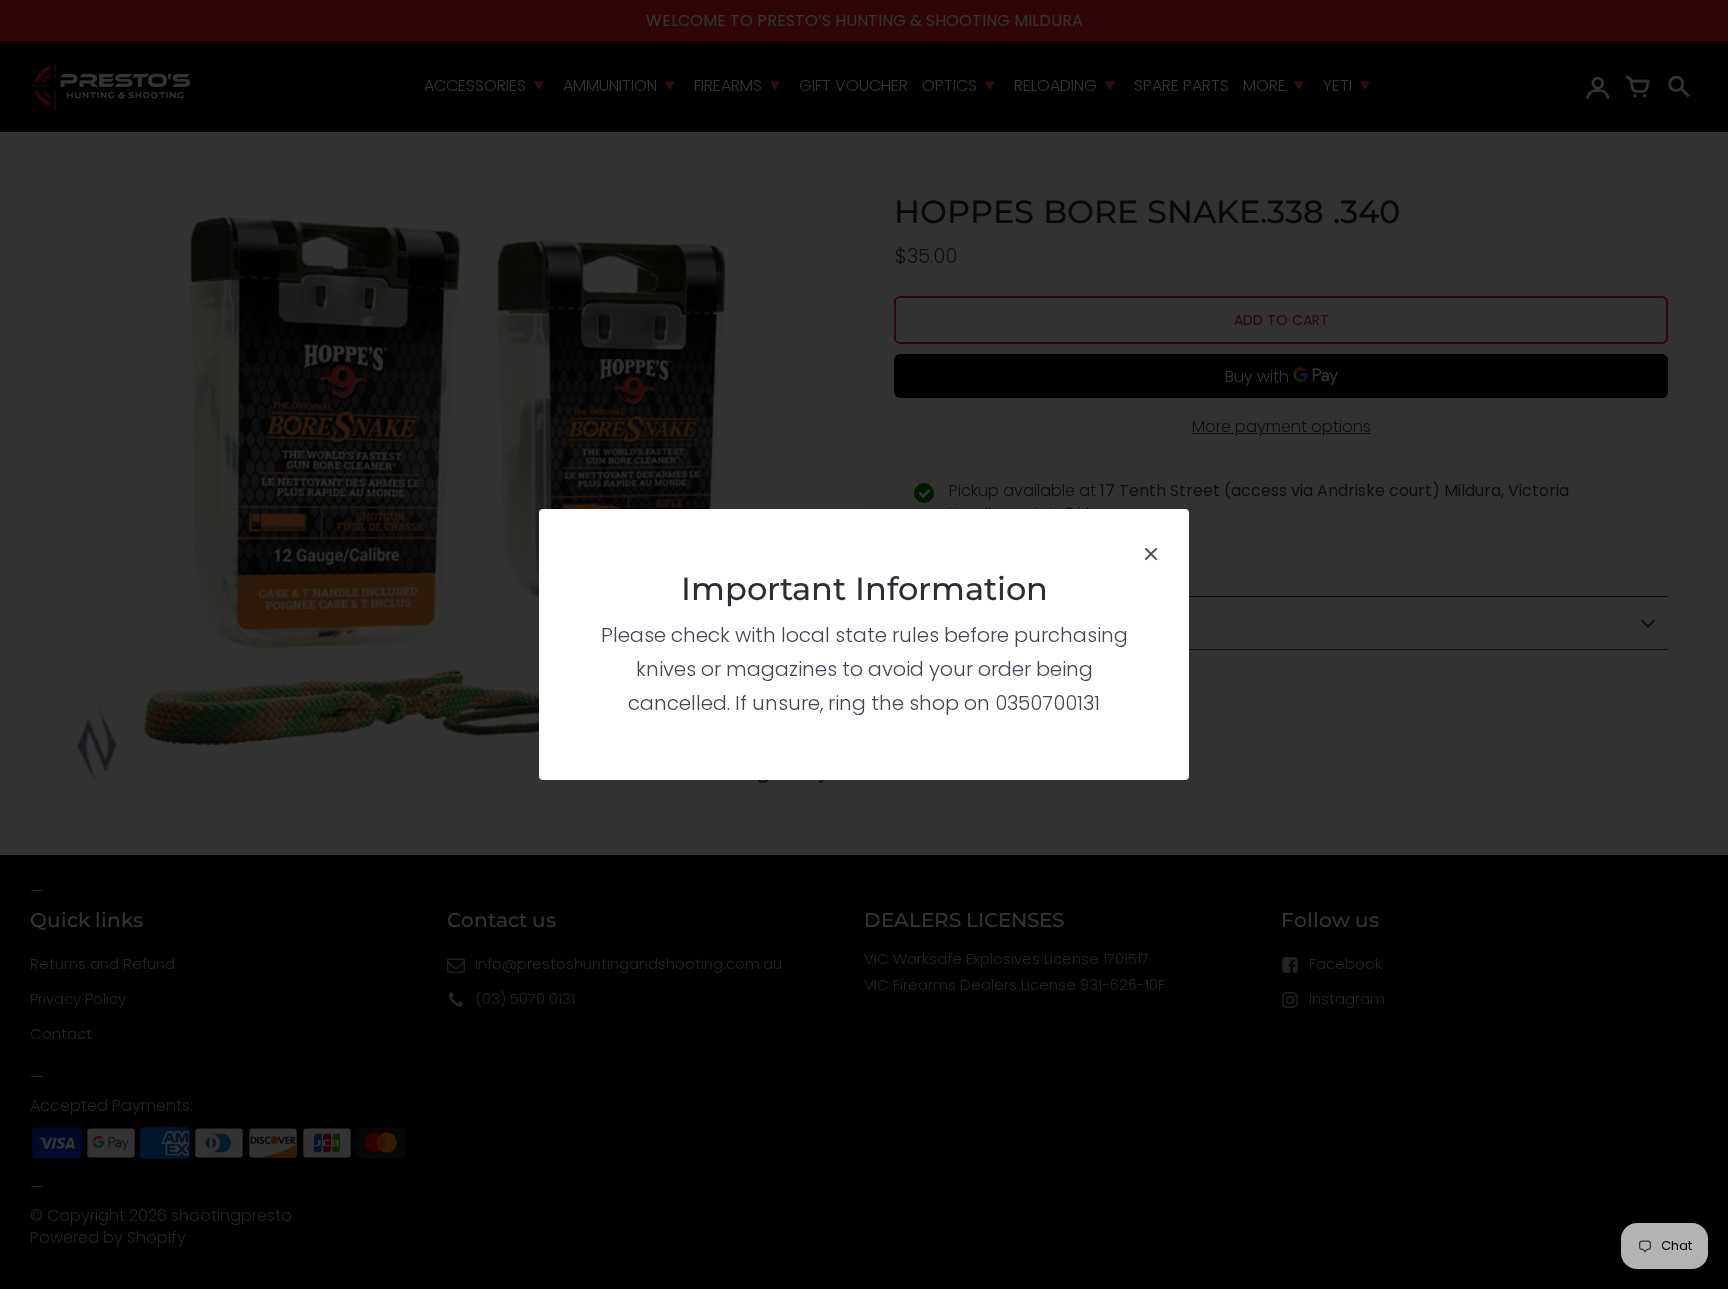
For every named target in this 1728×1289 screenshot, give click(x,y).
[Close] (1151, 551)
